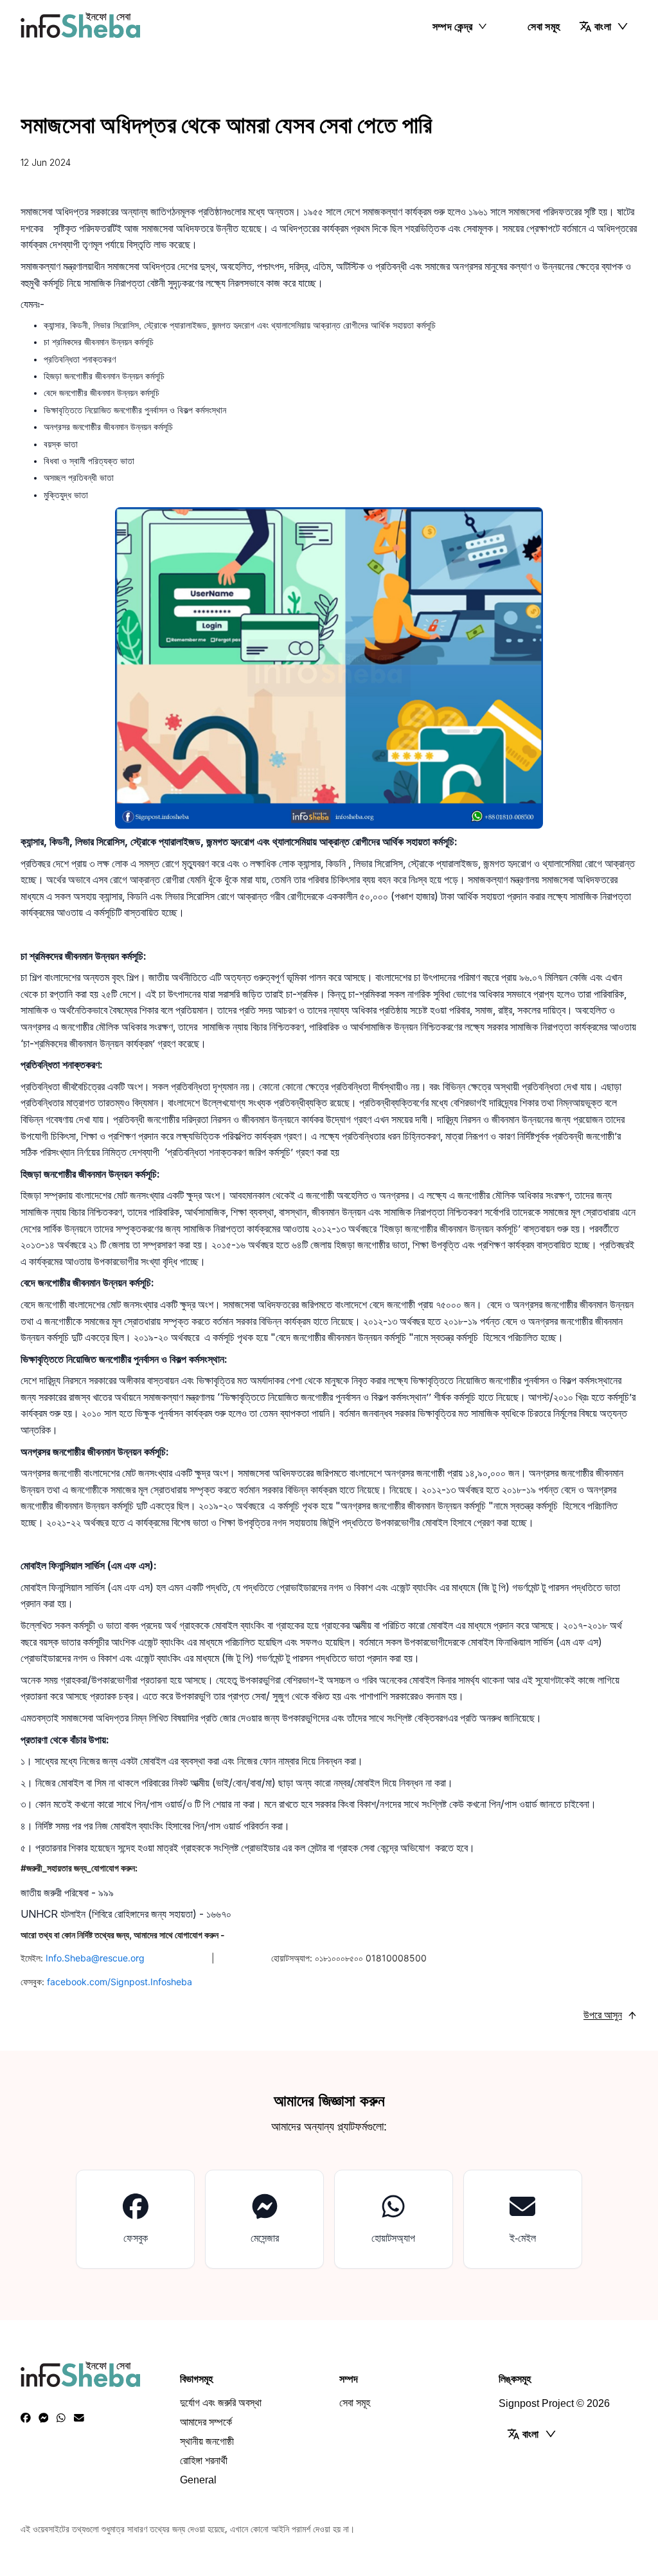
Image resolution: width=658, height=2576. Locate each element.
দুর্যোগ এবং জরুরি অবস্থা (221, 2403)
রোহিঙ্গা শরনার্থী (204, 2461)
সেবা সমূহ (544, 26)
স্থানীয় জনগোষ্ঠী (207, 2441)
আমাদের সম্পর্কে (206, 2422)
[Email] (79, 2418)
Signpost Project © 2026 (554, 2403)
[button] (604, 26)
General (198, 2480)
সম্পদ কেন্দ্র (453, 26)
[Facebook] (26, 2418)
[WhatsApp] (61, 2418)
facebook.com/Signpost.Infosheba (120, 1982)
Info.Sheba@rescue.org (123, 1958)
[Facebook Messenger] (44, 2418)
